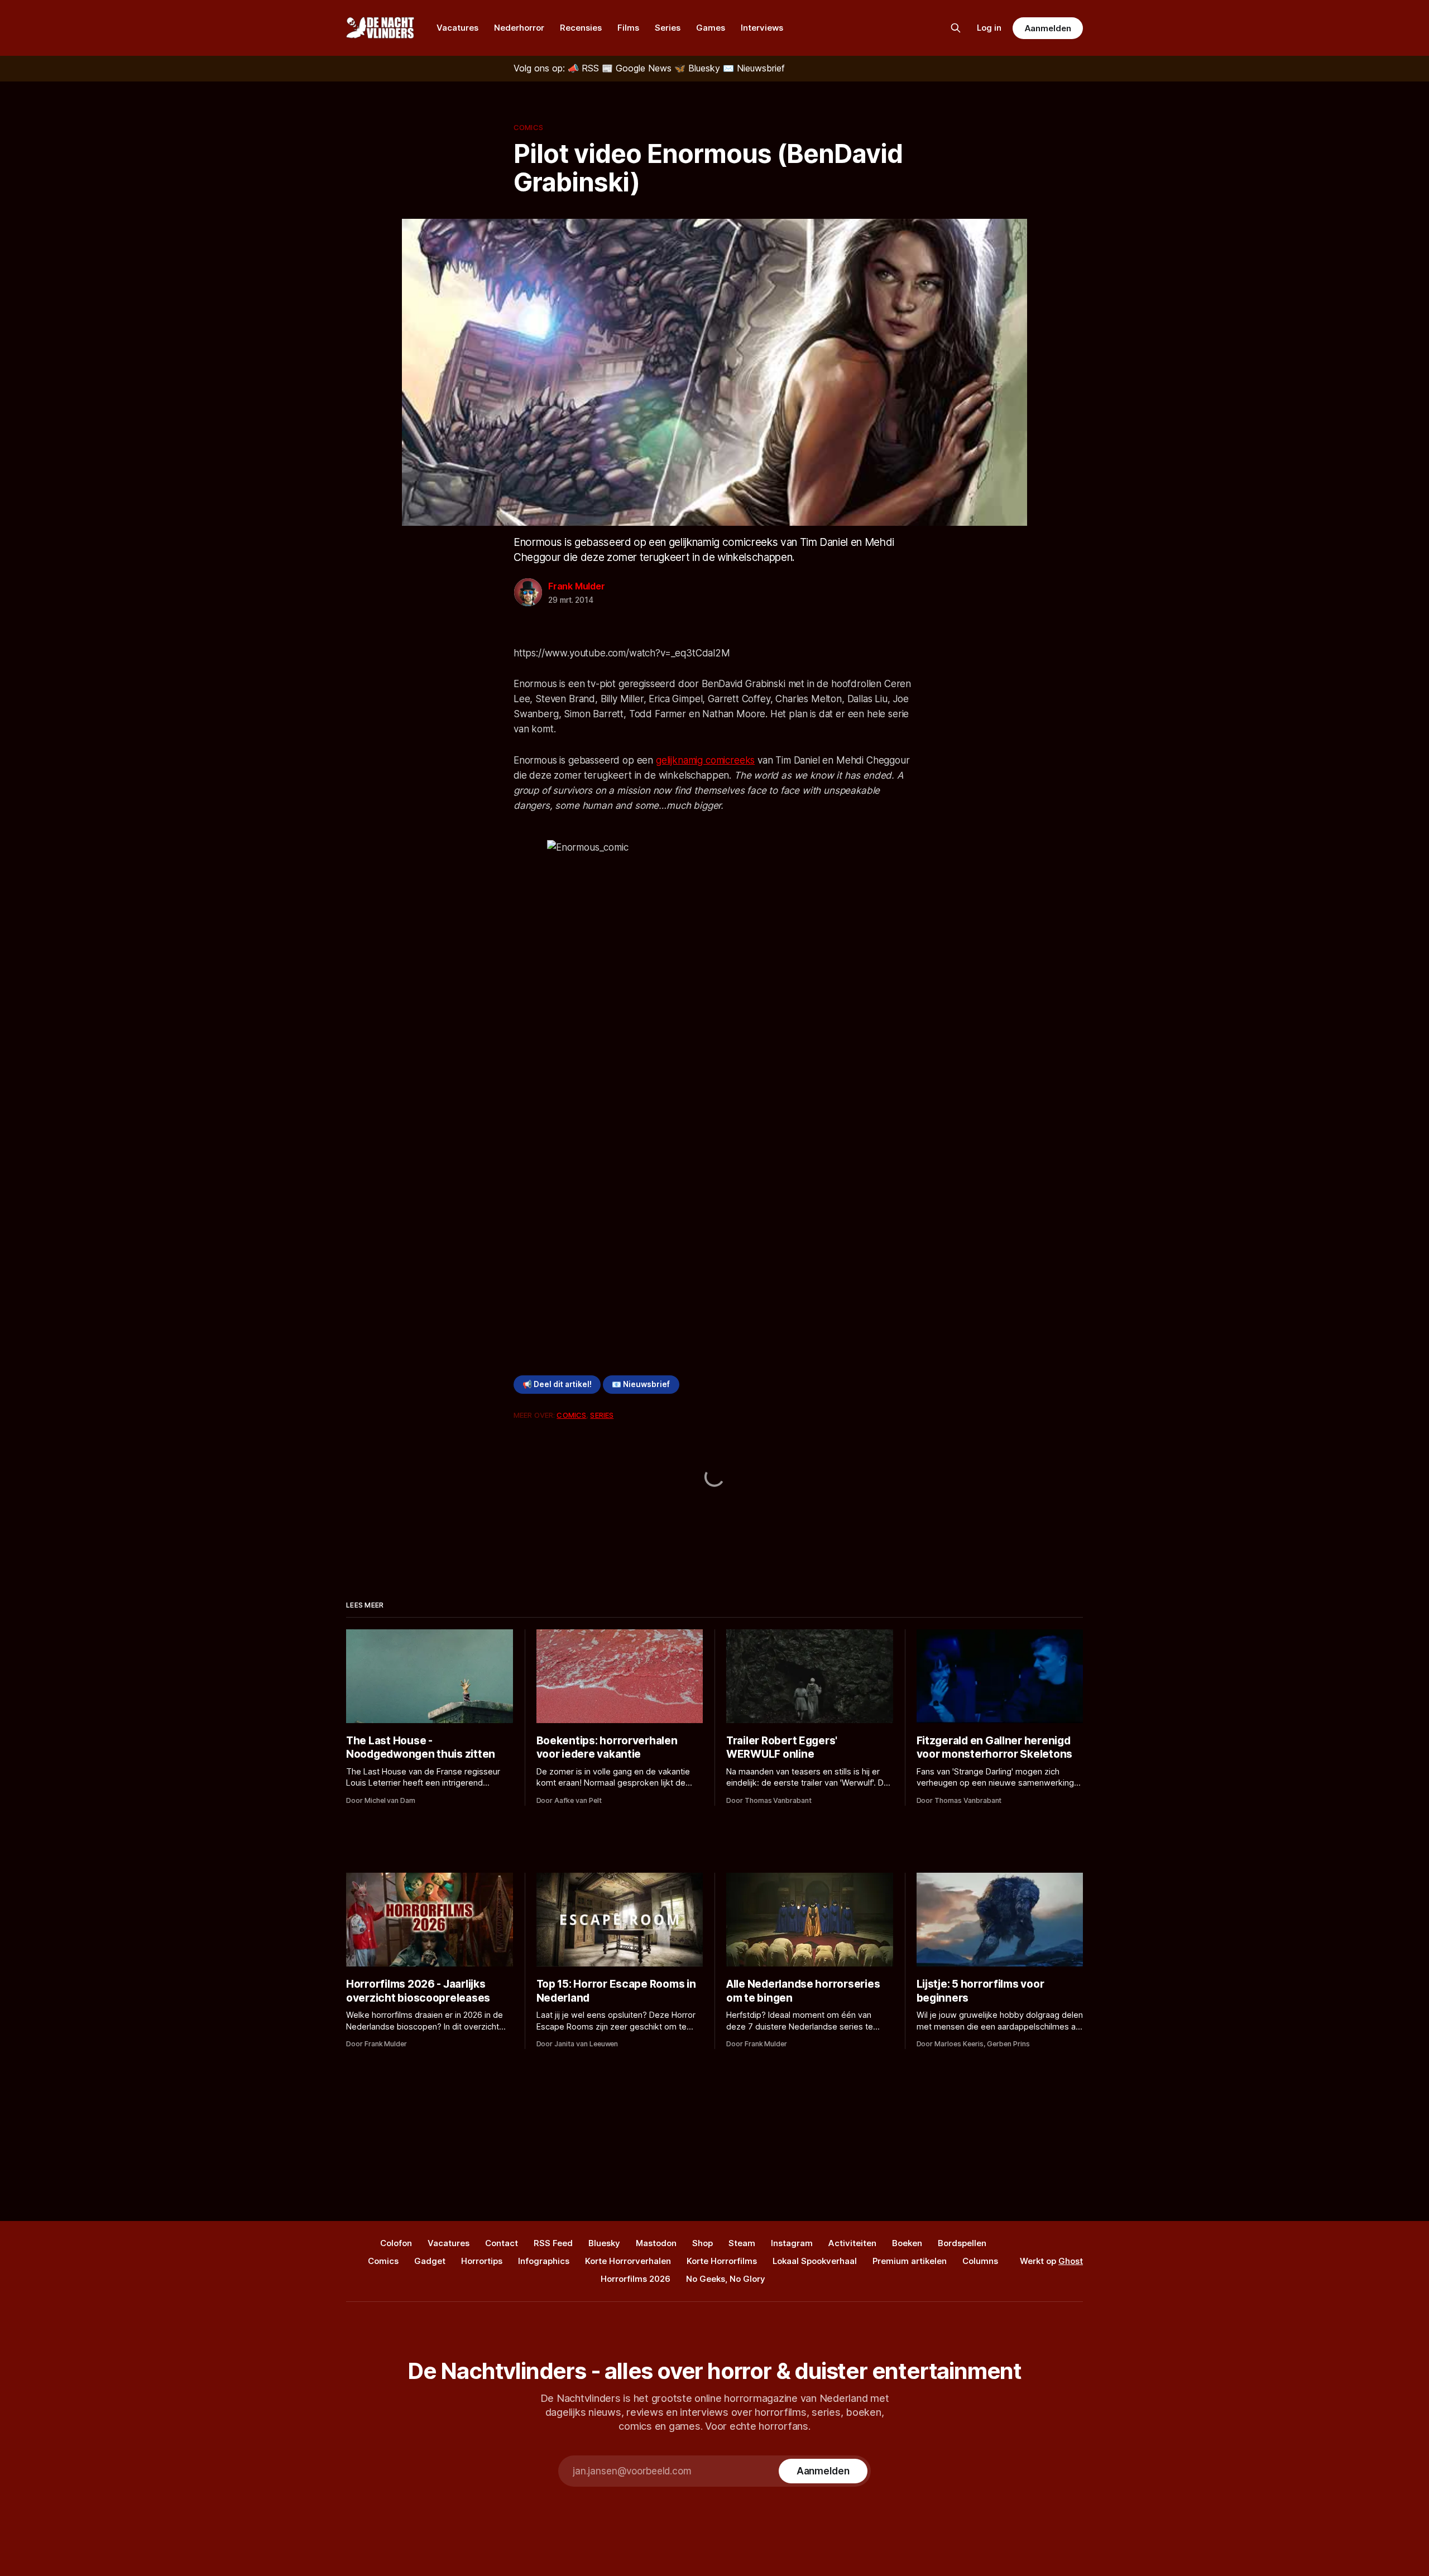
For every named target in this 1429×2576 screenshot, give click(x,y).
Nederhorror (519, 28)
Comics (528, 127)
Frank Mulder (577, 586)
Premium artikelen (910, 2261)
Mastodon (656, 2243)
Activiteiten (852, 2243)
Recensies (581, 28)
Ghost (1071, 2261)
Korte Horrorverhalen (628, 2261)
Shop (702, 2243)
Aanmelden (1048, 28)
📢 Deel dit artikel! (557, 1384)
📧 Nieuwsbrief (641, 1384)
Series (668, 28)
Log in (989, 28)
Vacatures (457, 28)
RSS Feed (553, 2243)
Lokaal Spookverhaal (815, 2261)
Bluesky (604, 2243)
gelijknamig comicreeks (705, 760)
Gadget (430, 2261)
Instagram (792, 2243)
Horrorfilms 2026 (636, 2279)
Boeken (907, 2243)
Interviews (762, 28)
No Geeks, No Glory (726, 2279)
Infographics (544, 2261)
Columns (980, 2261)
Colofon (396, 2243)
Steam (742, 2243)
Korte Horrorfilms (722, 2261)
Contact (502, 2243)
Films (628, 28)
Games (711, 28)
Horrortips (482, 2261)
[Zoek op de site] (956, 28)
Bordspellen (962, 2243)
